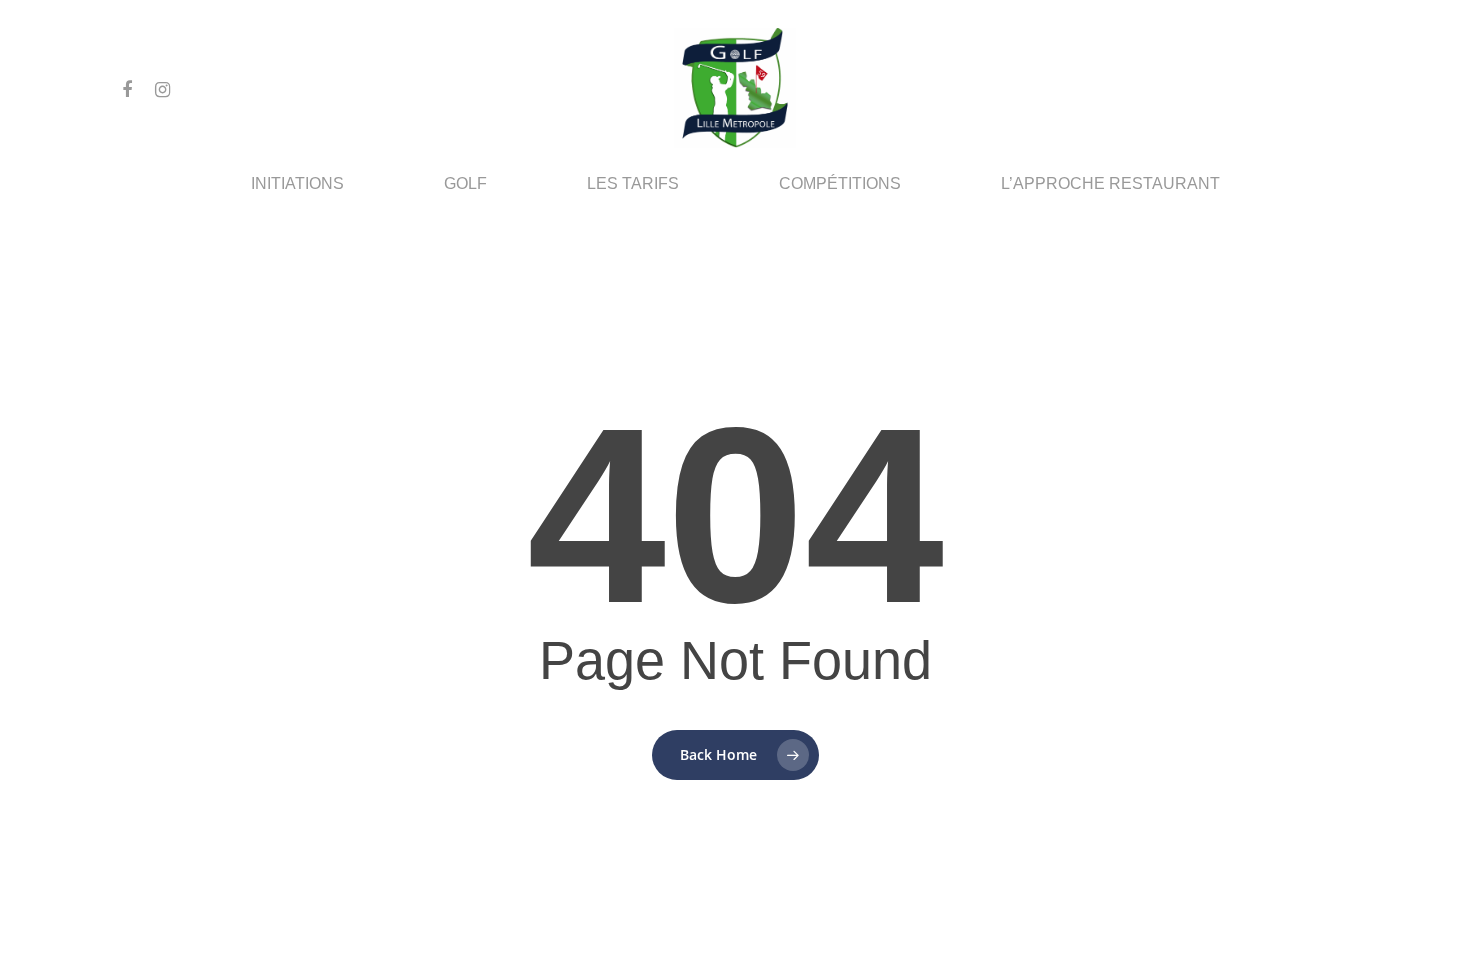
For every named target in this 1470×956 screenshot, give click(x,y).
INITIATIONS (297, 184)
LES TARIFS (633, 184)
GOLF (465, 184)
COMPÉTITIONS (840, 184)
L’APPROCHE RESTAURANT (1110, 184)
